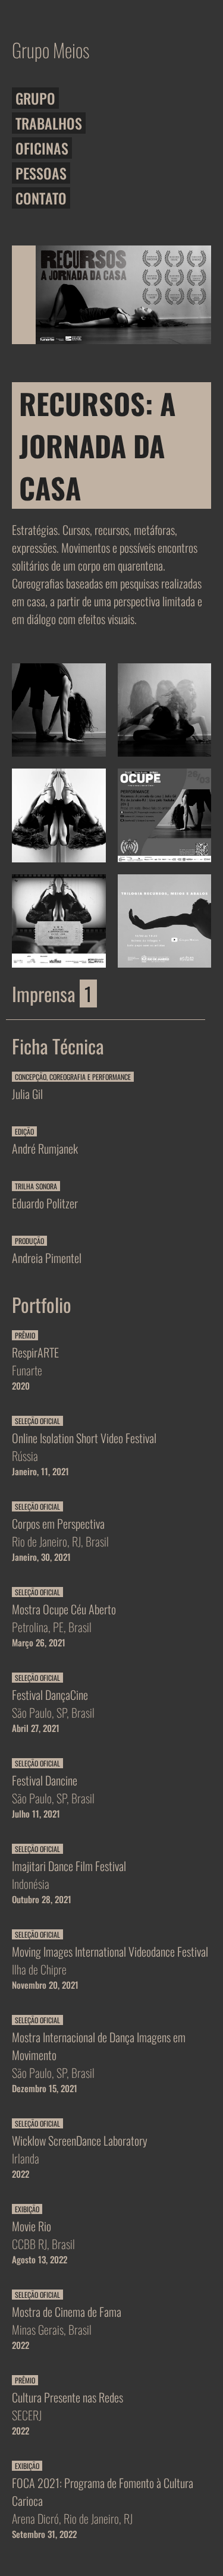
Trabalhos (49, 123)
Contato (41, 198)
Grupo (35, 98)
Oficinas (42, 148)
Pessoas (41, 173)
